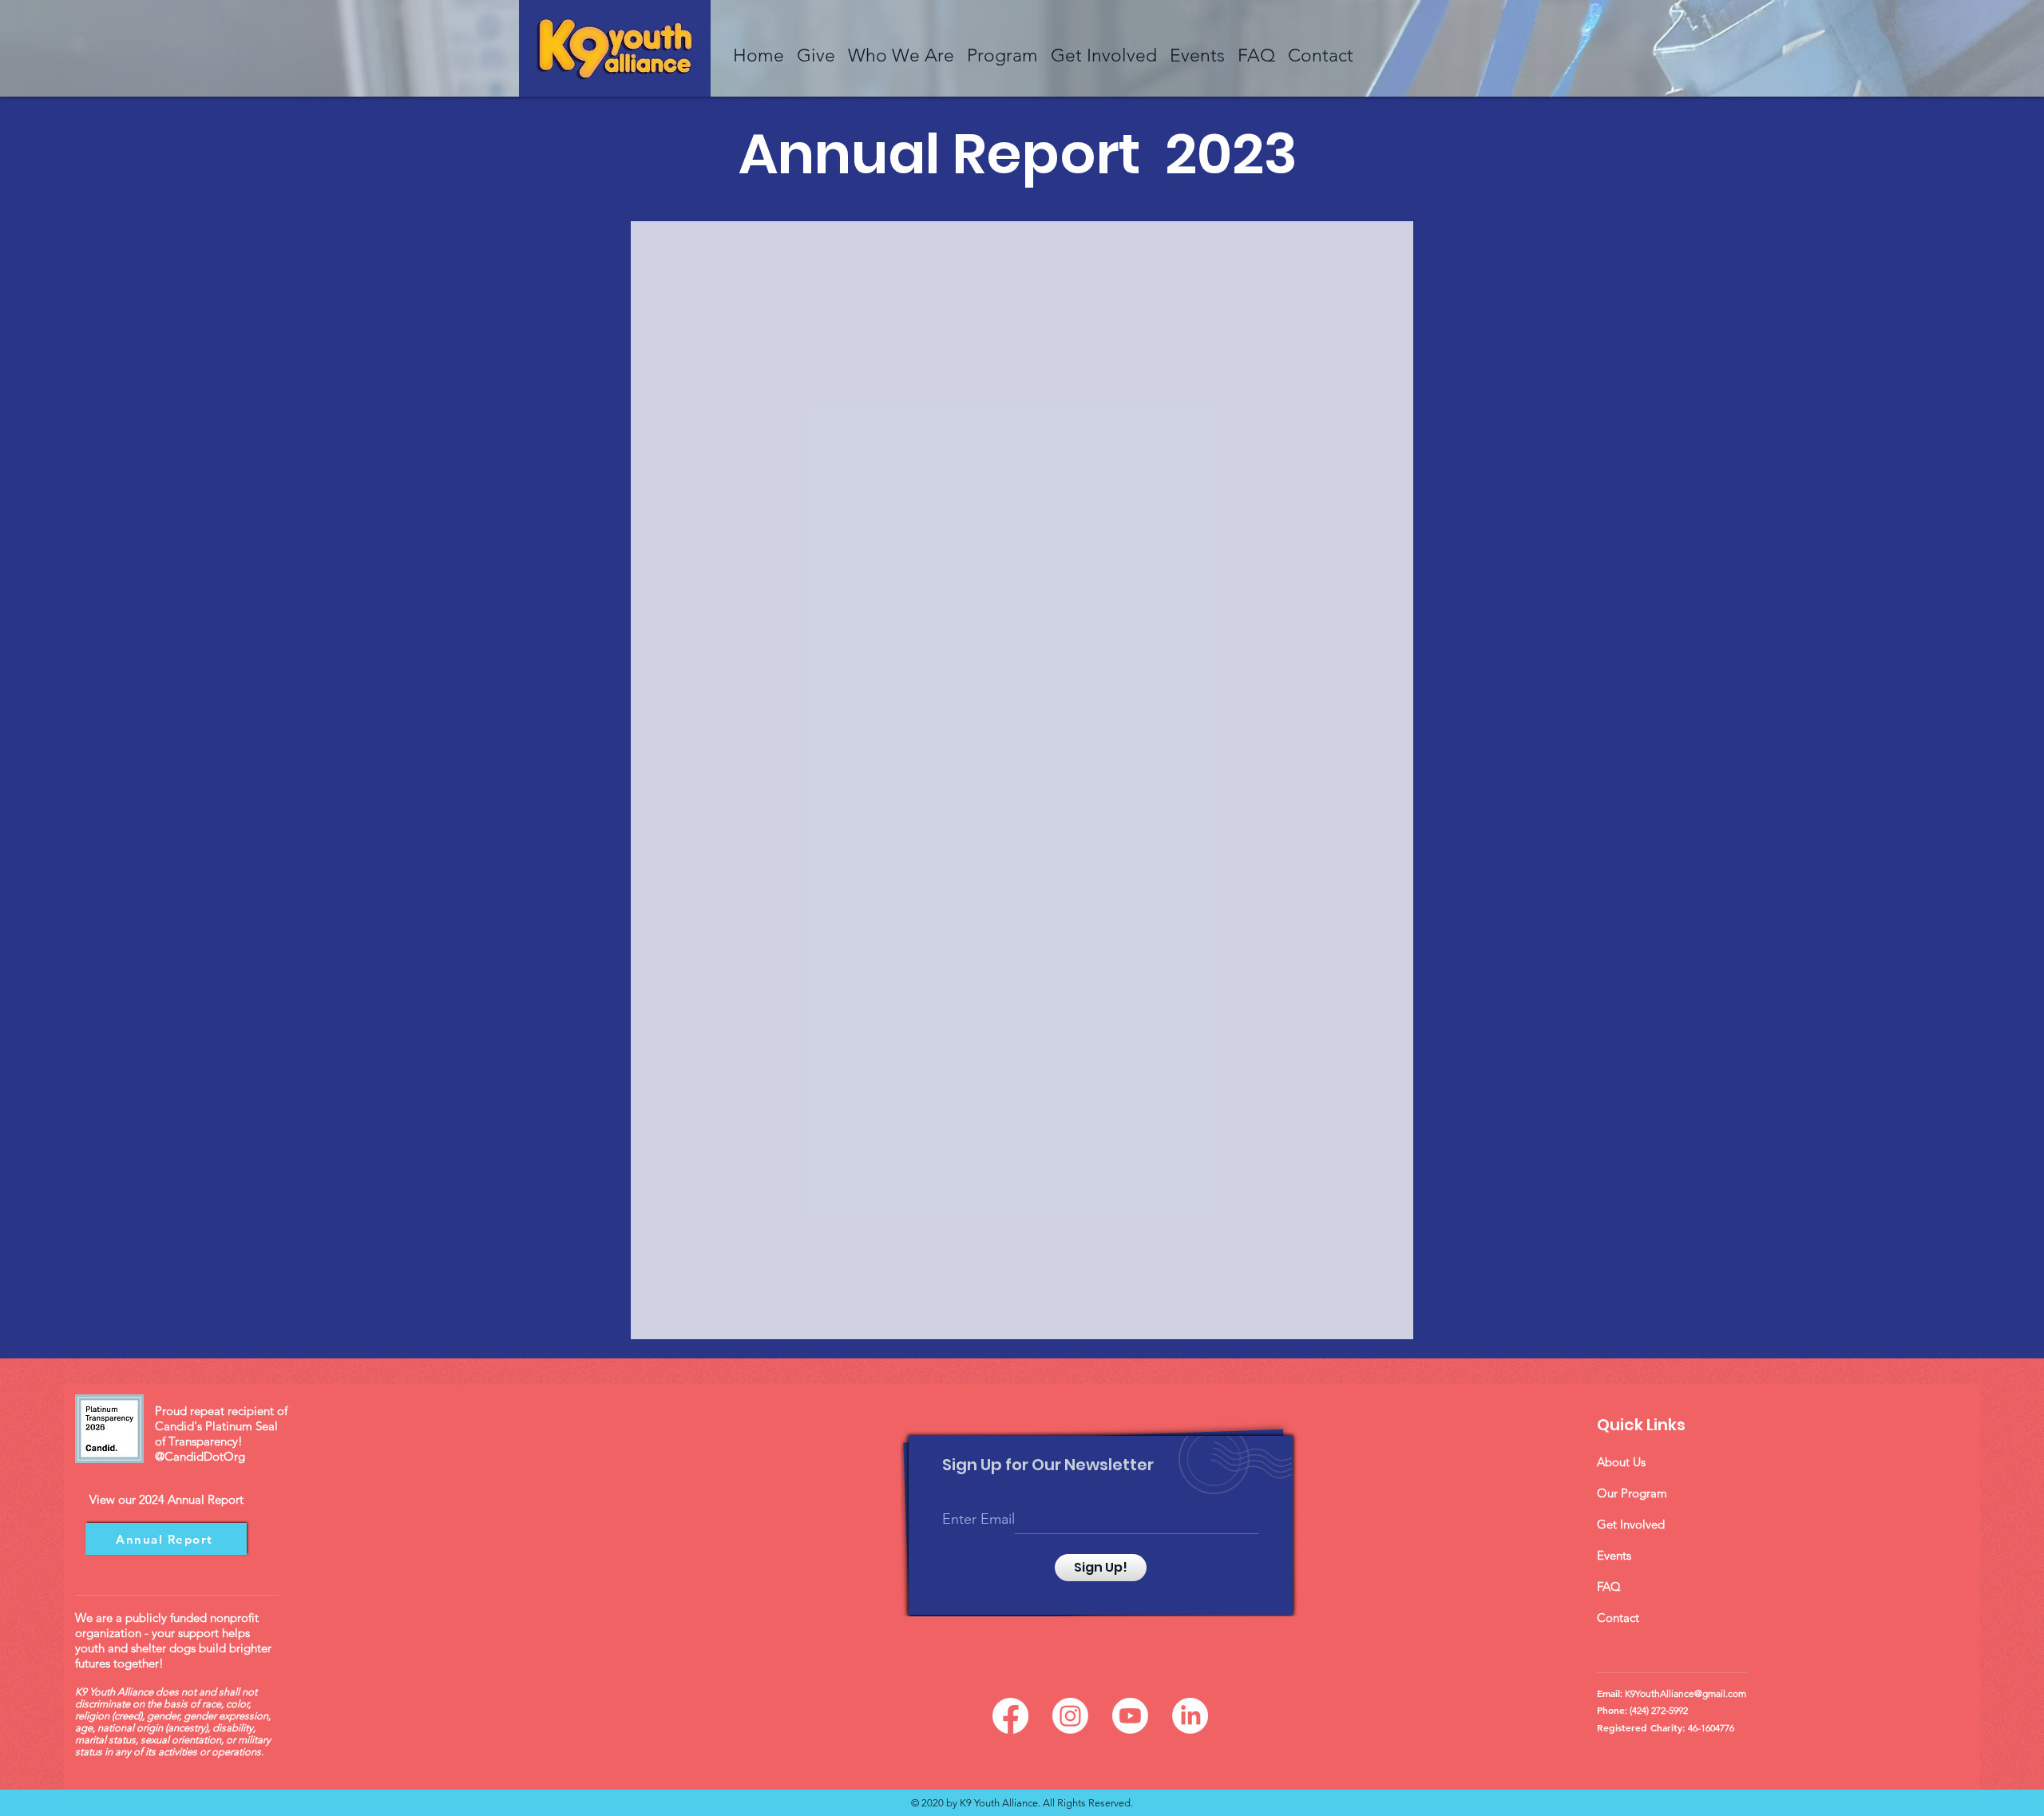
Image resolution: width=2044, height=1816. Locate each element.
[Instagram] (1070, 1716)
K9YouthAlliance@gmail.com (1686, 1693)
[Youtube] (1130, 1716)
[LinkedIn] (1190, 1716)
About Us (1621, 1462)
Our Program (1632, 1493)
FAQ (1609, 1586)
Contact (1618, 1618)
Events (1614, 1555)
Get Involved (1631, 1524)
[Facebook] (1010, 1716)
